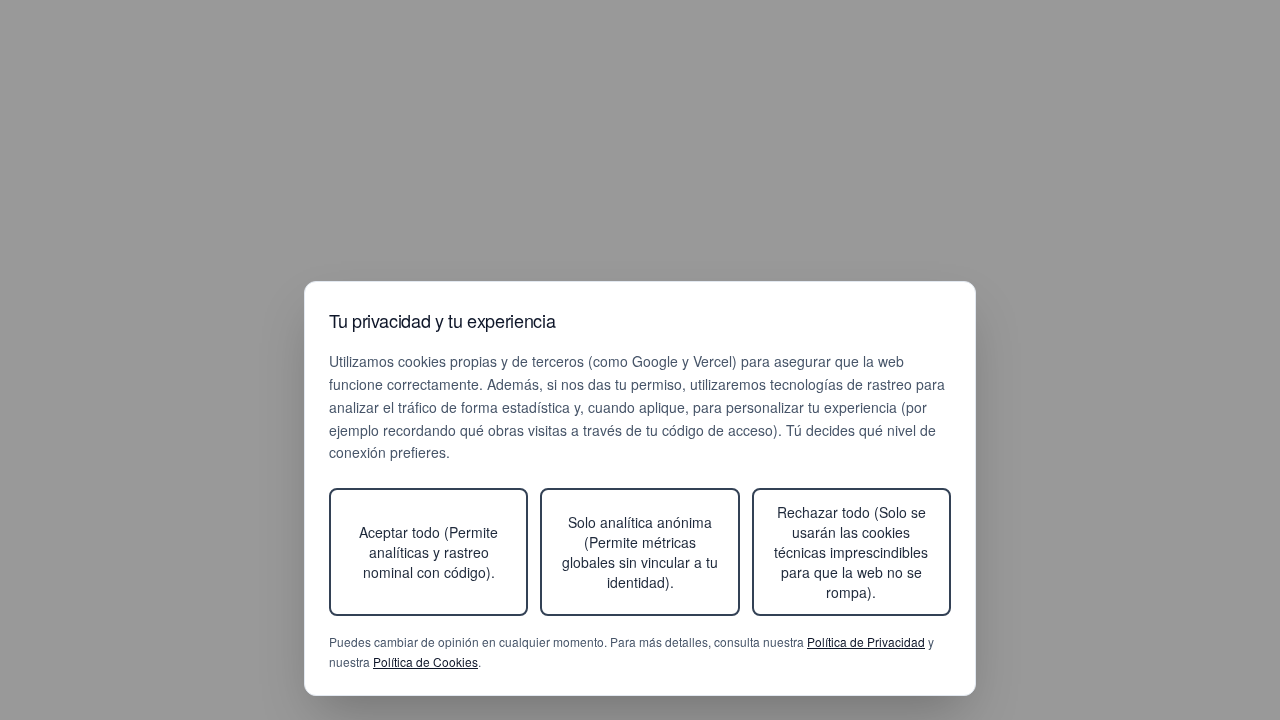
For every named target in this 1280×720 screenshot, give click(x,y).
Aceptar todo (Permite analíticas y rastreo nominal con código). (428, 552)
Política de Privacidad (866, 641)
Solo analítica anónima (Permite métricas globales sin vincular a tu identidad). (640, 552)
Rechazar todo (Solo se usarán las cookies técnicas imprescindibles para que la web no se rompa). (851, 552)
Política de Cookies (425, 661)
